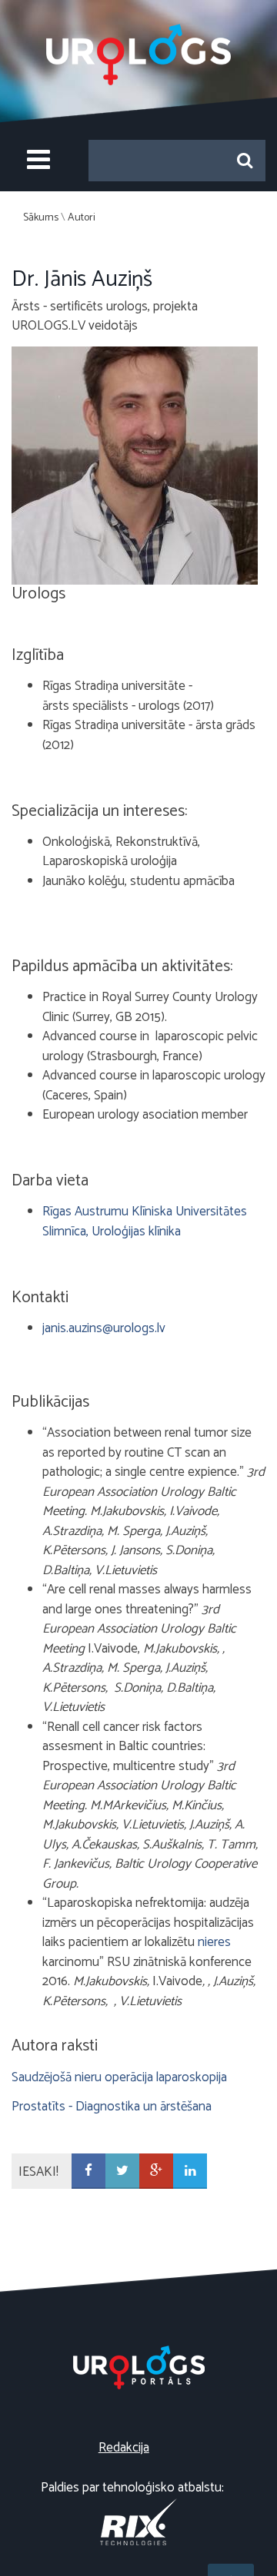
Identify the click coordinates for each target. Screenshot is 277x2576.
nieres (214, 1942)
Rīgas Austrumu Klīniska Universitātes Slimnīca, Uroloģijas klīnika (145, 1222)
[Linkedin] (190, 2172)
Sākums (41, 218)
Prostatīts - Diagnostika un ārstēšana (112, 2107)
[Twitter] (122, 2172)
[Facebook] (88, 2172)
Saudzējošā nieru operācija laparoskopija (119, 2077)
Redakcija (124, 2448)
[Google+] (156, 2172)
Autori (82, 218)
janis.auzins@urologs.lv (104, 1328)
